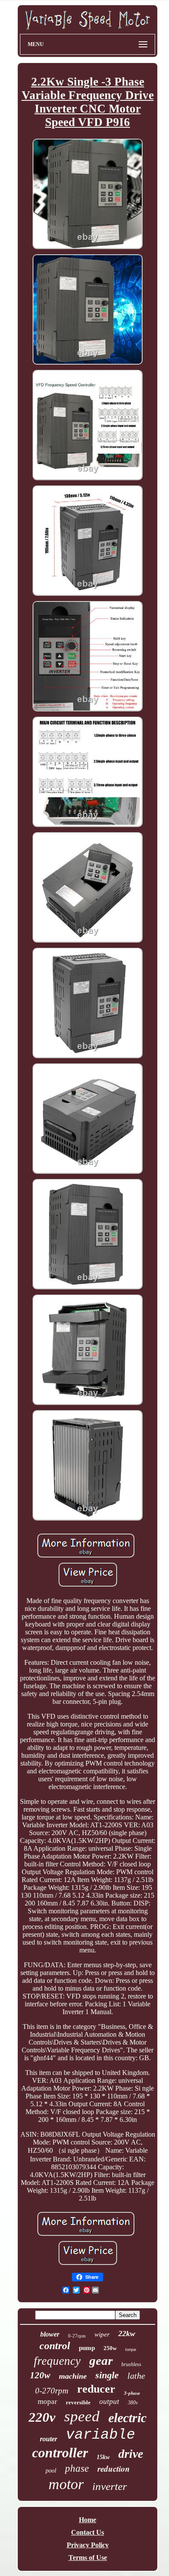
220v (42, 2417)
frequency (57, 2361)
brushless (131, 2364)
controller (60, 2453)
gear (101, 2360)
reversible (78, 2402)
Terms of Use (88, 2558)
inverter (110, 2486)
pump (87, 2348)
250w (110, 2348)
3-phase (132, 2393)
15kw (103, 2457)
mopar (47, 2402)
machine (73, 2376)
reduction (114, 2468)
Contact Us (88, 2532)
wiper (102, 2334)
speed (82, 2416)
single (107, 2375)
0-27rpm (77, 2336)
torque (131, 2349)
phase (77, 2468)
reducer (96, 2389)
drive (131, 2454)
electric (127, 2418)
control (55, 2346)
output (109, 2402)
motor (66, 2484)
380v (133, 2403)
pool (51, 2471)
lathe (136, 2376)
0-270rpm (52, 2391)
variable (101, 2435)
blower (50, 2334)
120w (40, 2375)
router (49, 2439)
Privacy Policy (88, 2545)
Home (88, 2520)
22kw (127, 2334)
